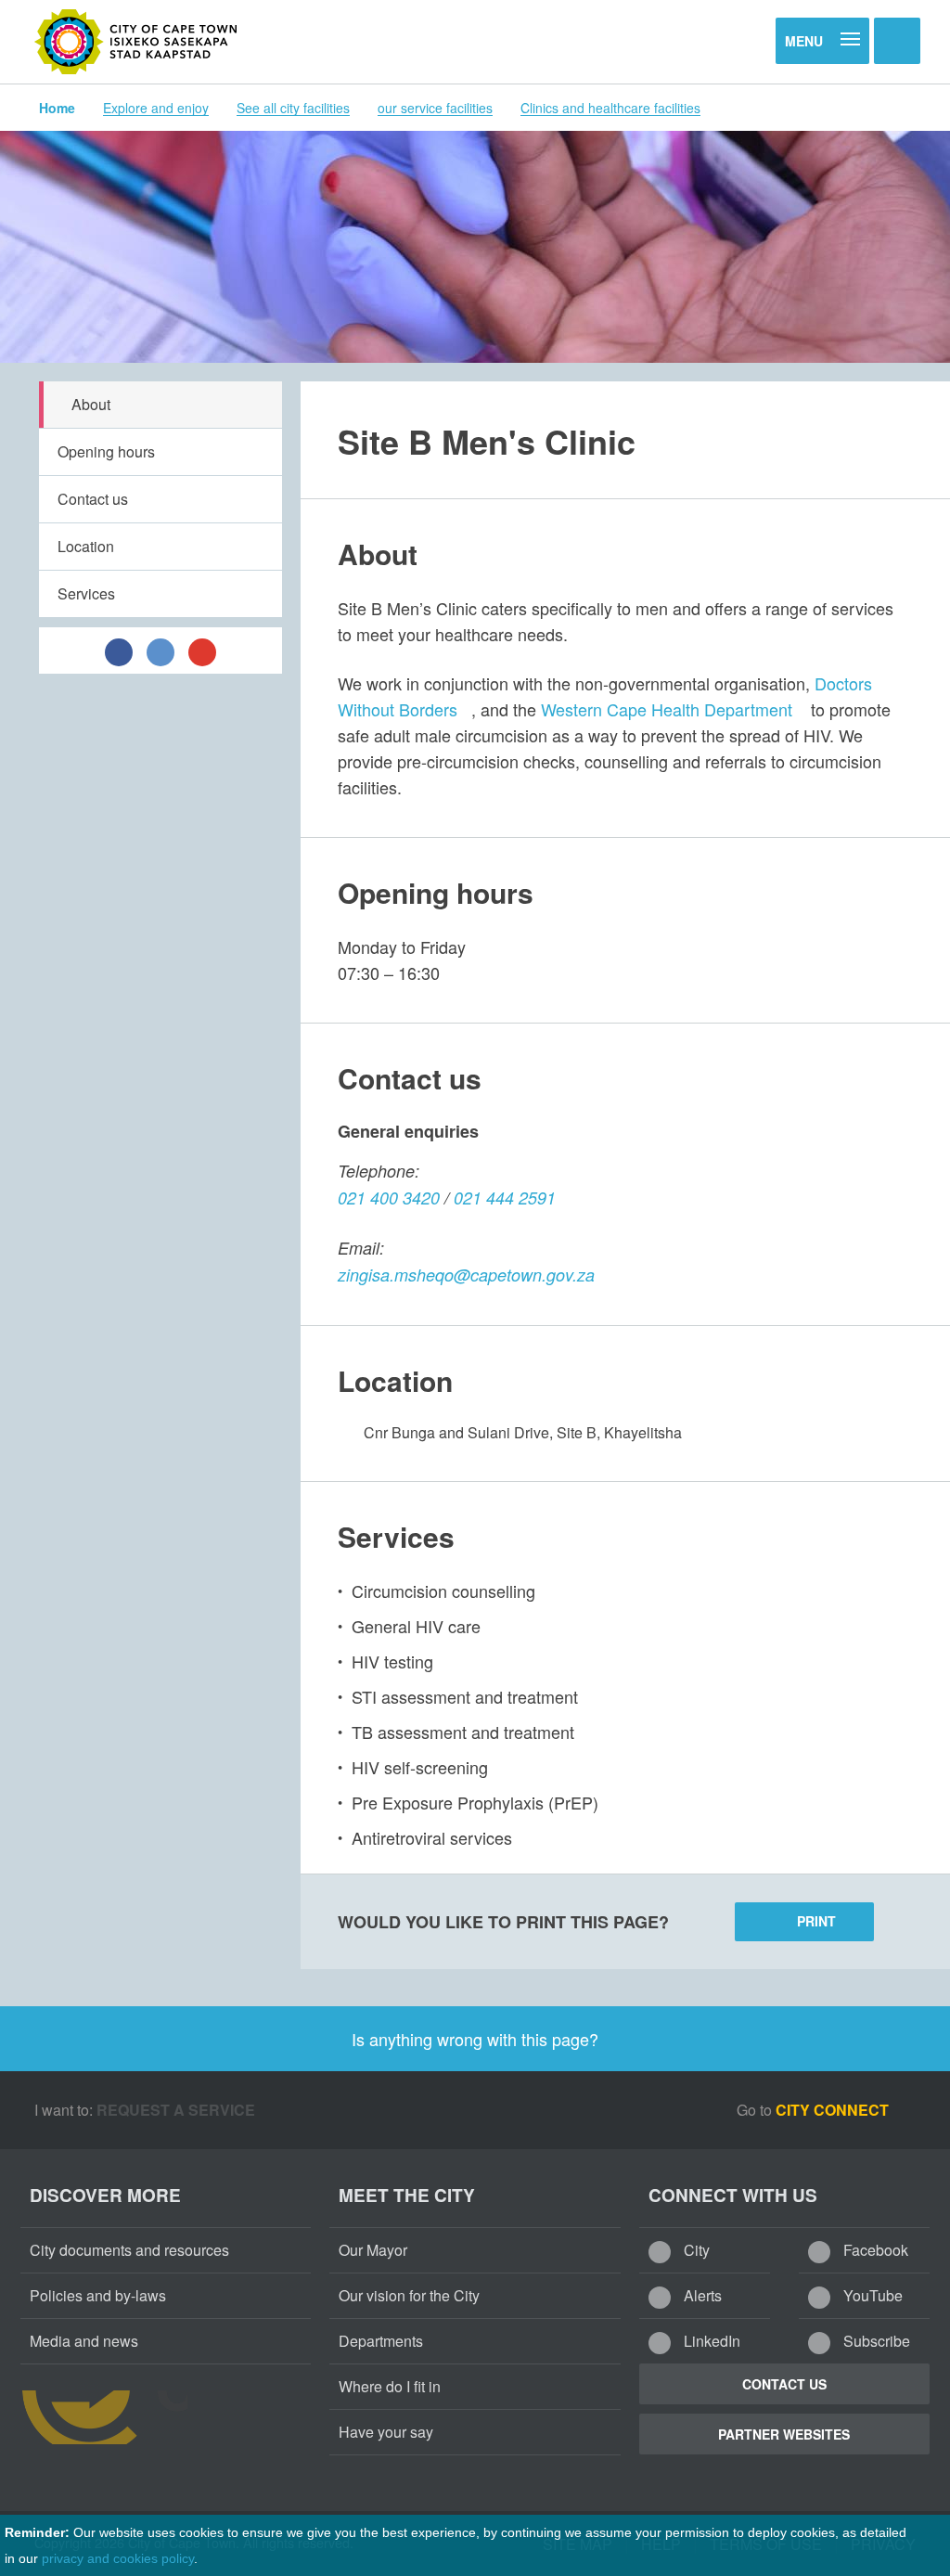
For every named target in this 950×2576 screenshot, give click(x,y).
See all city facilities (293, 108)
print (816, 1921)
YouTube (871, 2295)
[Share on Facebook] (119, 650)
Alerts (701, 2295)
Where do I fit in (390, 2386)
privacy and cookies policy (118, 2558)
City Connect (834, 2110)
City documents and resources (129, 2250)
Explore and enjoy (156, 108)
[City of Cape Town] (136, 42)
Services (86, 593)
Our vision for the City (409, 2295)
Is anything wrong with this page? (475, 2039)
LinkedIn (710, 2341)
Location (86, 546)
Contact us (93, 499)
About (91, 404)
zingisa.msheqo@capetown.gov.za (466, 1275)
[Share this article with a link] (202, 650)
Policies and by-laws (98, 2295)
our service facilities (435, 108)
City (695, 2250)
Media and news (84, 2341)
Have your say (386, 2432)
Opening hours (106, 451)
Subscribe (875, 2341)
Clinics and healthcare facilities (610, 108)
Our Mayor (373, 2250)
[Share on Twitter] (160, 650)
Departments (381, 2341)
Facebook (874, 2250)
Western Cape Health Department (667, 709)
